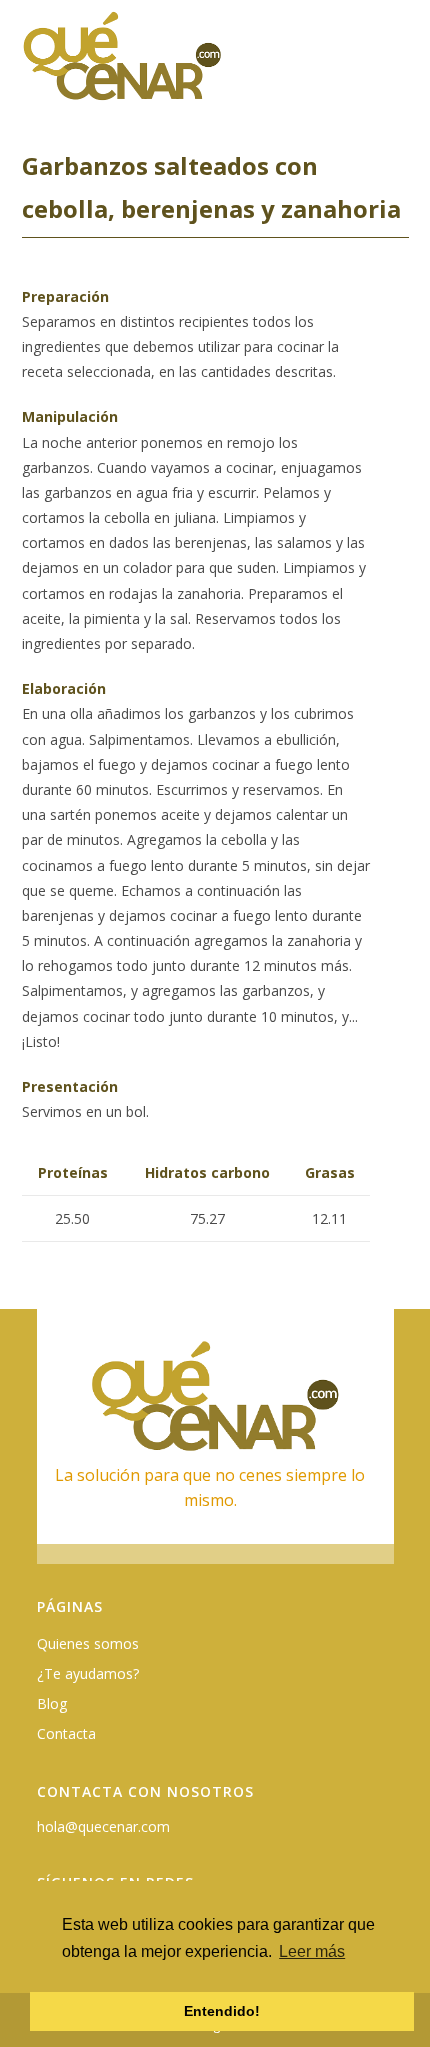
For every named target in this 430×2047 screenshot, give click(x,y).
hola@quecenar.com (103, 1826)
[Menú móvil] (397, 66)
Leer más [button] (312, 1951)
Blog (52, 1703)
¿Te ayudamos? (88, 1673)
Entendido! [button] (222, 2011)
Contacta (66, 1733)
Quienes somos (88, 1643)
